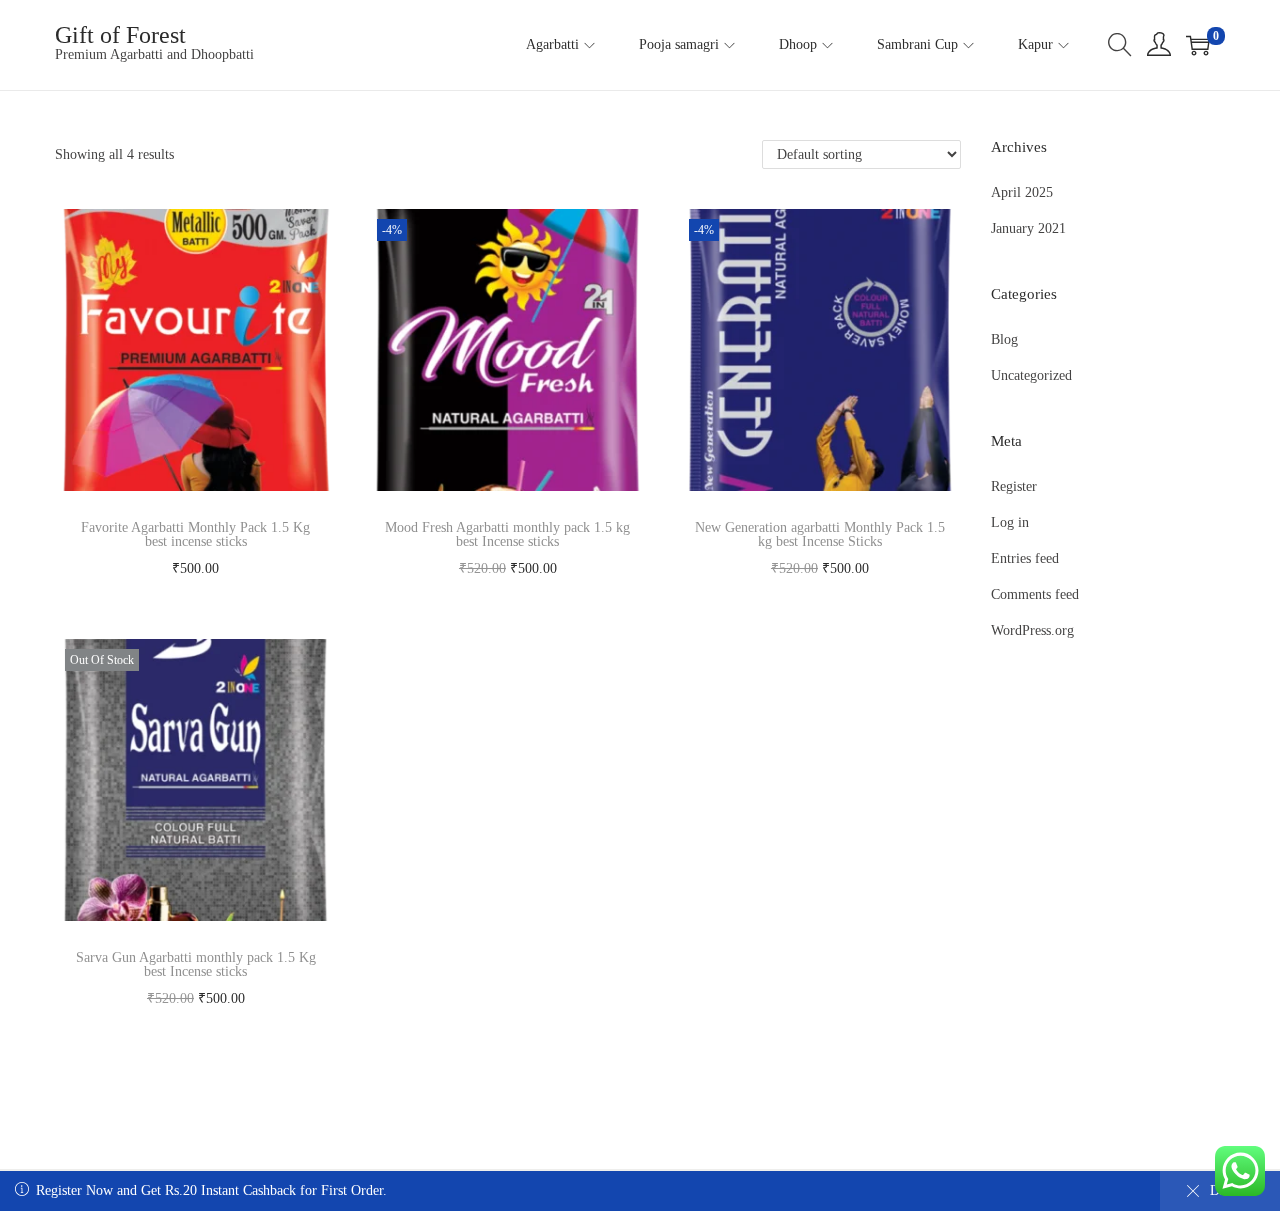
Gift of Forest (120, 35)
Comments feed (1035, 594)
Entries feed (1025, 558)
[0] (1198, 45)
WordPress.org (1032, 630)
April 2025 (1022, 192)
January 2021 (1028, 228)
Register (1014, 486)
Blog (1004, 339)
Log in (1010, 522)
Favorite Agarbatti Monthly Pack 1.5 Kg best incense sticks (195, 534)
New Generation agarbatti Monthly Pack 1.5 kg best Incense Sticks (820, 534)
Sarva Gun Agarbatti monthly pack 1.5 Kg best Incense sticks (196, 964)
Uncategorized (1031, 375)
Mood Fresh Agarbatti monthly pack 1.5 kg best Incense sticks (507, 534)
